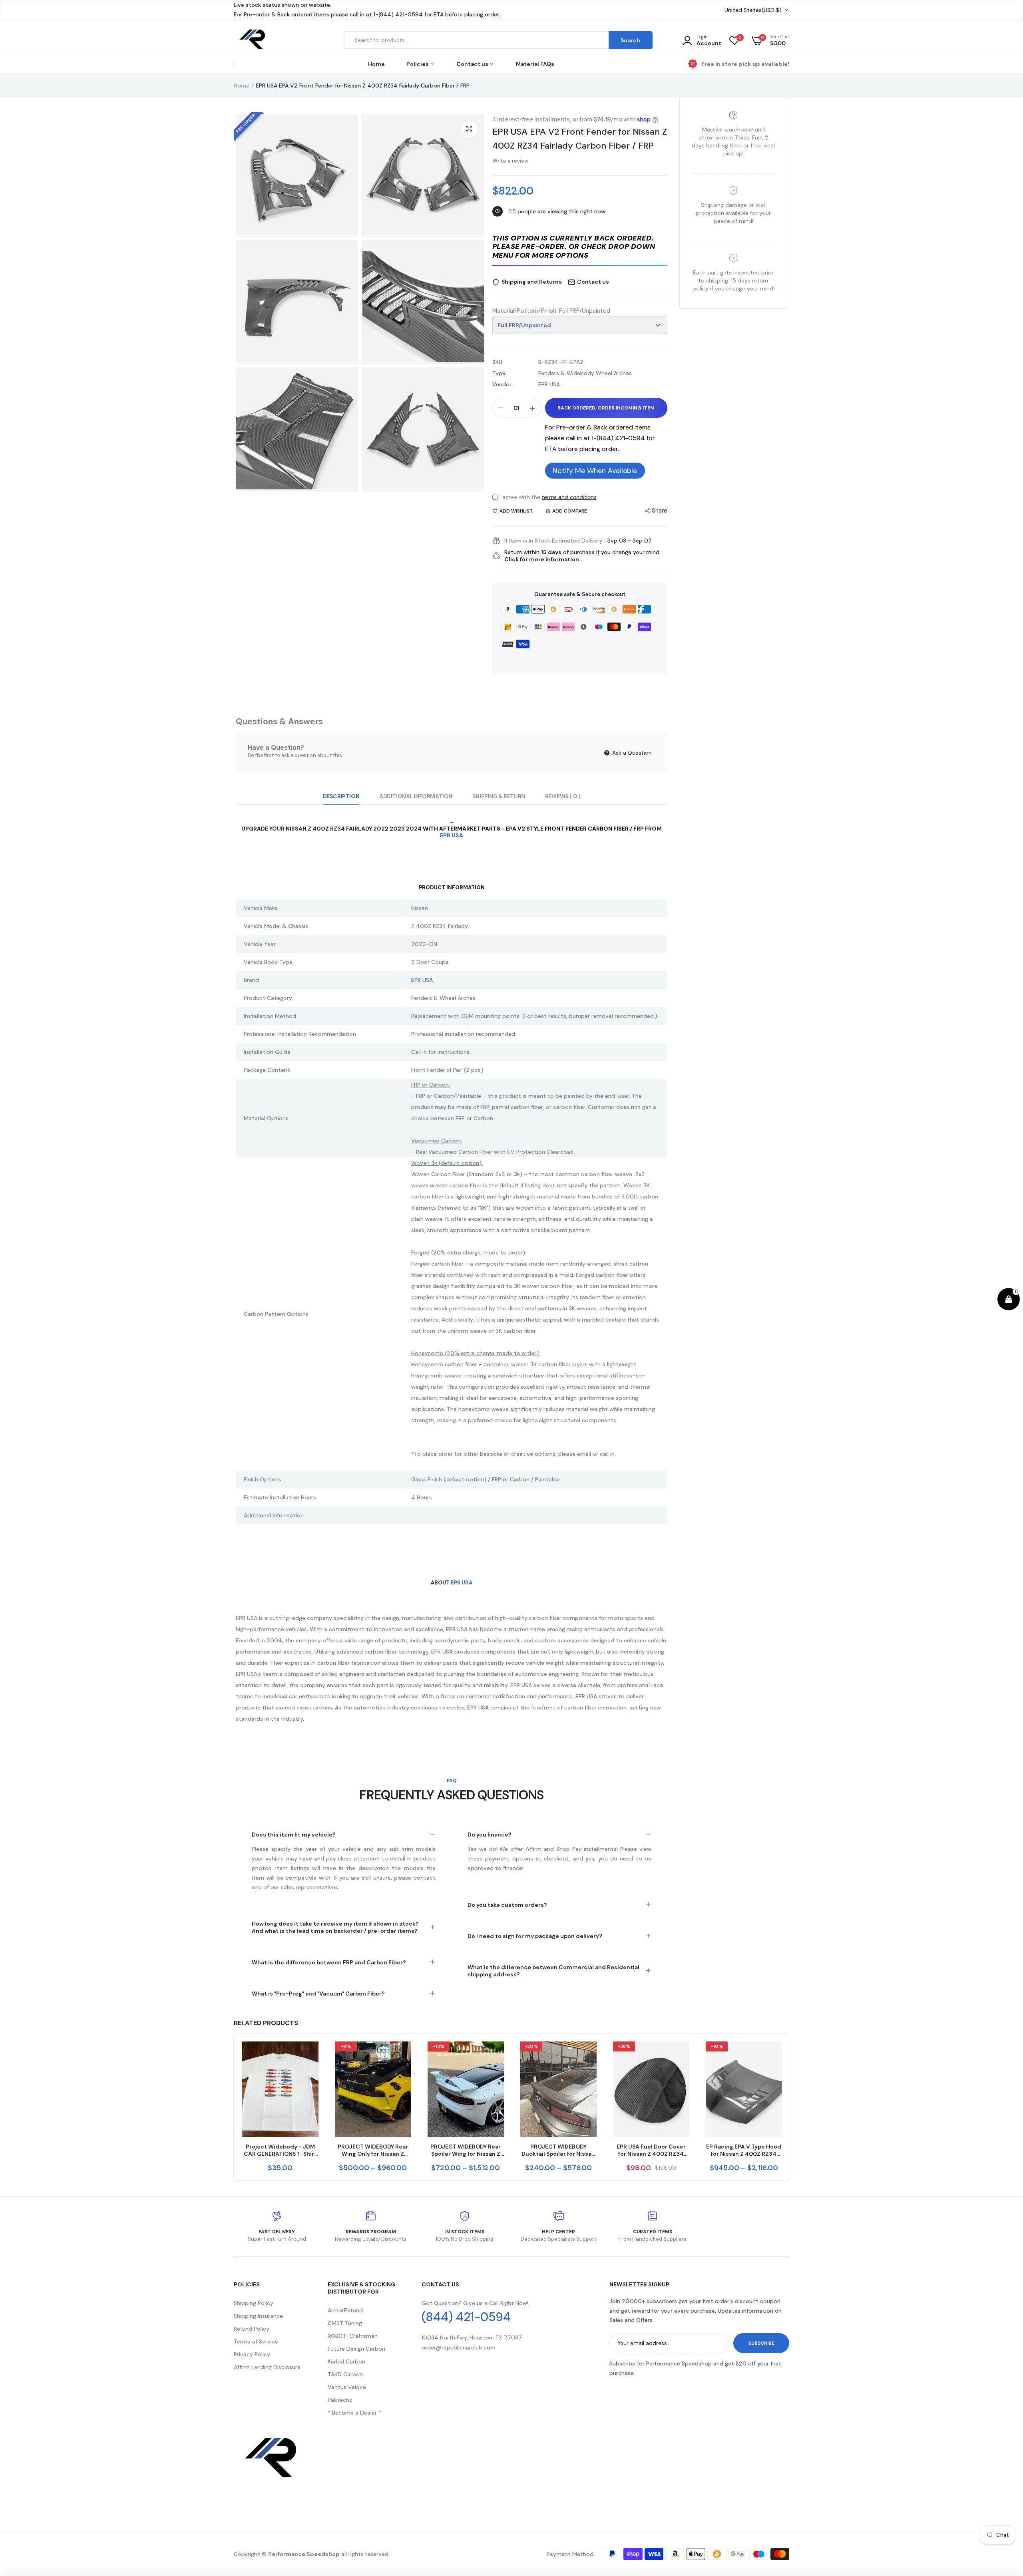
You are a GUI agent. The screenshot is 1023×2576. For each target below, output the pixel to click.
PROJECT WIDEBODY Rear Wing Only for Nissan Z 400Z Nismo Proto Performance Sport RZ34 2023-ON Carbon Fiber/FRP (373, 2150)
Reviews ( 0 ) (563, 796)
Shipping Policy (254, 2303)
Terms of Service (256, 2341)
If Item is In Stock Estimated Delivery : (555, 541)
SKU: (498, 362)
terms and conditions (569, 497)
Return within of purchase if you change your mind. (582, 556)
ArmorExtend (345, 2310)
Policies (418, 64)
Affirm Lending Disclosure (267, 2367)
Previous (234, 2107)
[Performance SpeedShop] (253, 41)
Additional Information (416, 796)
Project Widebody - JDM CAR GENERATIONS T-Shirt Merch (280, 2150)
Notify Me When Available (595, 471)
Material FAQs (535, 64)
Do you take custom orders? (507, 1905)
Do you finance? (490, 1835)
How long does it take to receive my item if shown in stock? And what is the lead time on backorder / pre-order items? (335, 1927)
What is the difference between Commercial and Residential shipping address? (553, 1971)
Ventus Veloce (347, 2387)
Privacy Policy (252, 2354)
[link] (311, 2055)
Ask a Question (631, 753)
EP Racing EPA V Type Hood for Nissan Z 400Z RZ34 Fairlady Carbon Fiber (744, 2150)
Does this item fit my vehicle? (294, 1835)
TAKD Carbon (345, 2374)
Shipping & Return (499, 796)
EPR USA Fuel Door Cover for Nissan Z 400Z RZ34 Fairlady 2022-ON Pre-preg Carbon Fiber (651, 2150)
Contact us (473, 64)
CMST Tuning (345, 2323)
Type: (500, 373)
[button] (580, 247)
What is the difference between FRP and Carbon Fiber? (329, 1962)
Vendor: (503, 384)
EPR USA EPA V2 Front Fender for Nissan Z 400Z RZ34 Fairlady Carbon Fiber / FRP (580, 139)
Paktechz (340, 2400)
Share (660, 511)
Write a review (510, 161)
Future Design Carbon (356, 2349)
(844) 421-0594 (466, 2317)
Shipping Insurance (258, 2316)
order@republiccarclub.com (459, 2347)
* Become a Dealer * (354, 2413)
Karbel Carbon (346, 2361)
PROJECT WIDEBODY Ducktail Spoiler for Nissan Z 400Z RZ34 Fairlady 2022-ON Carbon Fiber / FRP (558, 2150)
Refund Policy (252, 2329)
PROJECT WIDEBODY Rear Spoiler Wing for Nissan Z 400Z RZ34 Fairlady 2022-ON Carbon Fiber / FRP (466, 2150)
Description (341, 796)
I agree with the (548, 497)
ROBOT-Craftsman (353, 2336)
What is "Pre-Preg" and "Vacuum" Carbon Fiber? (318, 1994)
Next (789, 2107)
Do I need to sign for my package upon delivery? (535, 1936)
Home (376, 64)
